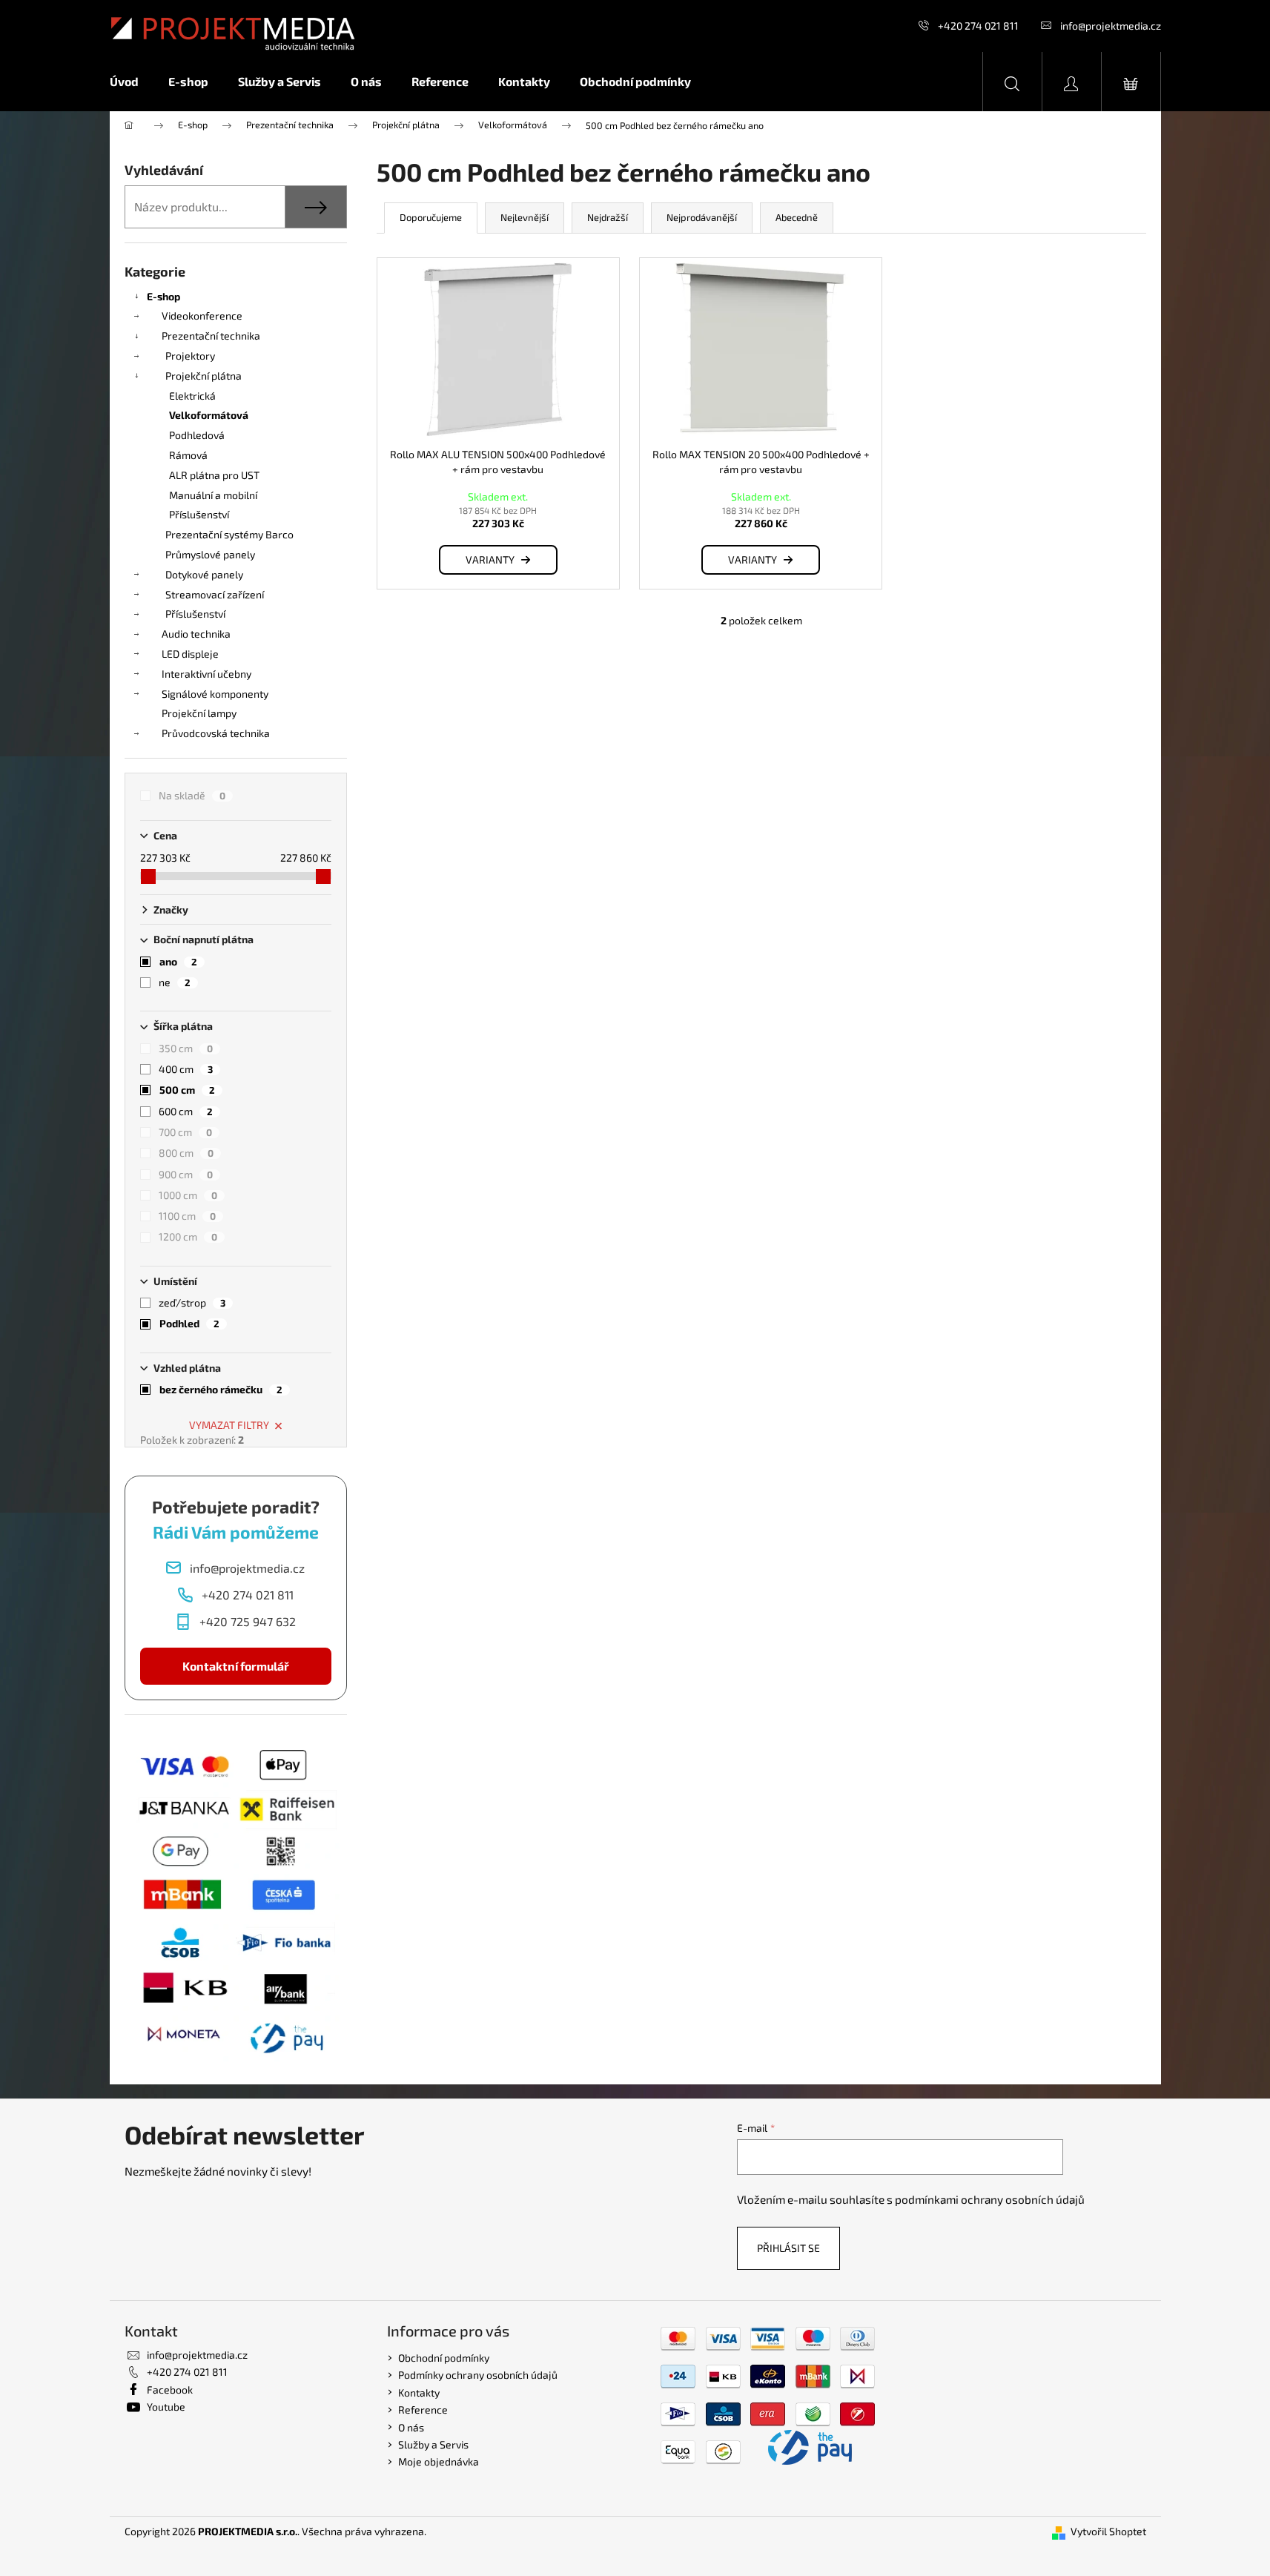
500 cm (187, 1090)
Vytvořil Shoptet (1108, 2531)
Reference (423, 2410)
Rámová (188, 455)
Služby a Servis (433, 2444)
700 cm (185, 1132)
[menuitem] (132, 82)
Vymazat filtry (229, 1425)
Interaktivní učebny (206, 674)
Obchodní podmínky (444, 2358)
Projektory (190, 356)
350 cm (186, 1048)
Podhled (189, 1323)
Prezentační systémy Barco (229, 534)
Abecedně (797, 217)
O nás (411, 2427)
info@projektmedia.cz (1111, 26)
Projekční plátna (204, 376)
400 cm (186, 1069)
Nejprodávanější (702, 217)
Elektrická (192, 396)
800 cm (186, 1153)
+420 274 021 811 (978, 26)
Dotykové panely (204, 574)
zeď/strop (192, 1302)
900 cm (186, 1174)
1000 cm (188, 1195)
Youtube (166, 2407)
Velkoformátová (209, 415)
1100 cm (187, 1216)
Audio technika (196, 634)
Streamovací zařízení (215, 594)
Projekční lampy (199, 713)
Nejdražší (608, 217)
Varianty (490, 559)
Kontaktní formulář (236, 1666)
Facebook (170, 2390)
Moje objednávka (439, 2461)
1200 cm (188, 1236)
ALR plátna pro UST (214, 475)
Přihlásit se (788, 2248)
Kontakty (419, 2392)
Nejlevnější (525, 217)
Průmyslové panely (210, 554)
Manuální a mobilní (213, 495)
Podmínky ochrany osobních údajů (478, 2375)
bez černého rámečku (221, 1389)
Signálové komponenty (215, 694)
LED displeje (190, 654)
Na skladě (192, 795)
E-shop (163, 296)
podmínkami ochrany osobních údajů (990, 2199)
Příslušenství (199, 514)
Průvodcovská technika (216, 733)
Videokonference (202, 316)
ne (175, 982)
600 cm (186, 1111)
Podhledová (197, 435)
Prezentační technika (211, 336)
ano (178, 961)
